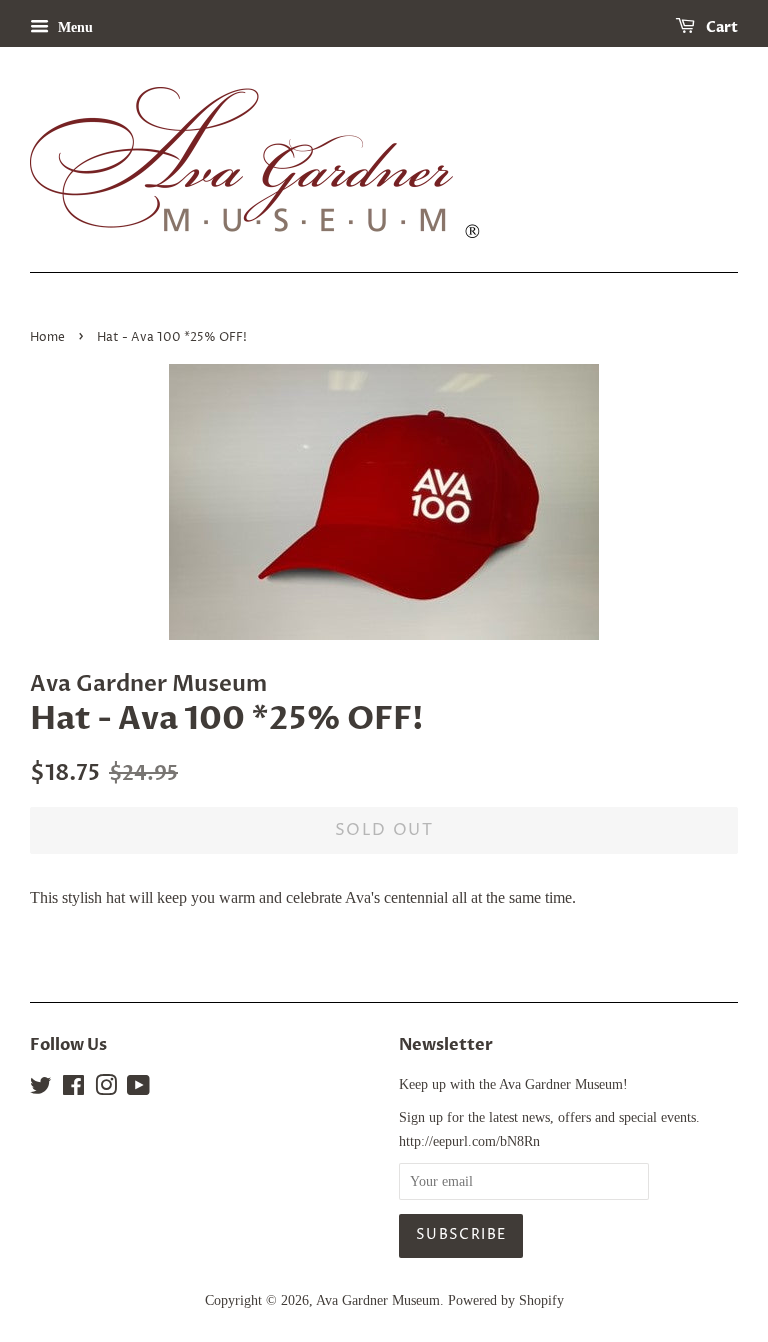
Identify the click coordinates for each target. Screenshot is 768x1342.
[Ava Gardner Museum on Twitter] (41, 1089)
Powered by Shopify (506, 1300)
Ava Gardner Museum (378, 1300)
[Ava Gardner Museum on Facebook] (73, 1089)
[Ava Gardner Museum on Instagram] (106, 1089)
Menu (73, 27)
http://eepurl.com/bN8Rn (469, 1141)
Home (47, 337)
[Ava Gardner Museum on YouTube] (138, 1089)
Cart (720, 27)
